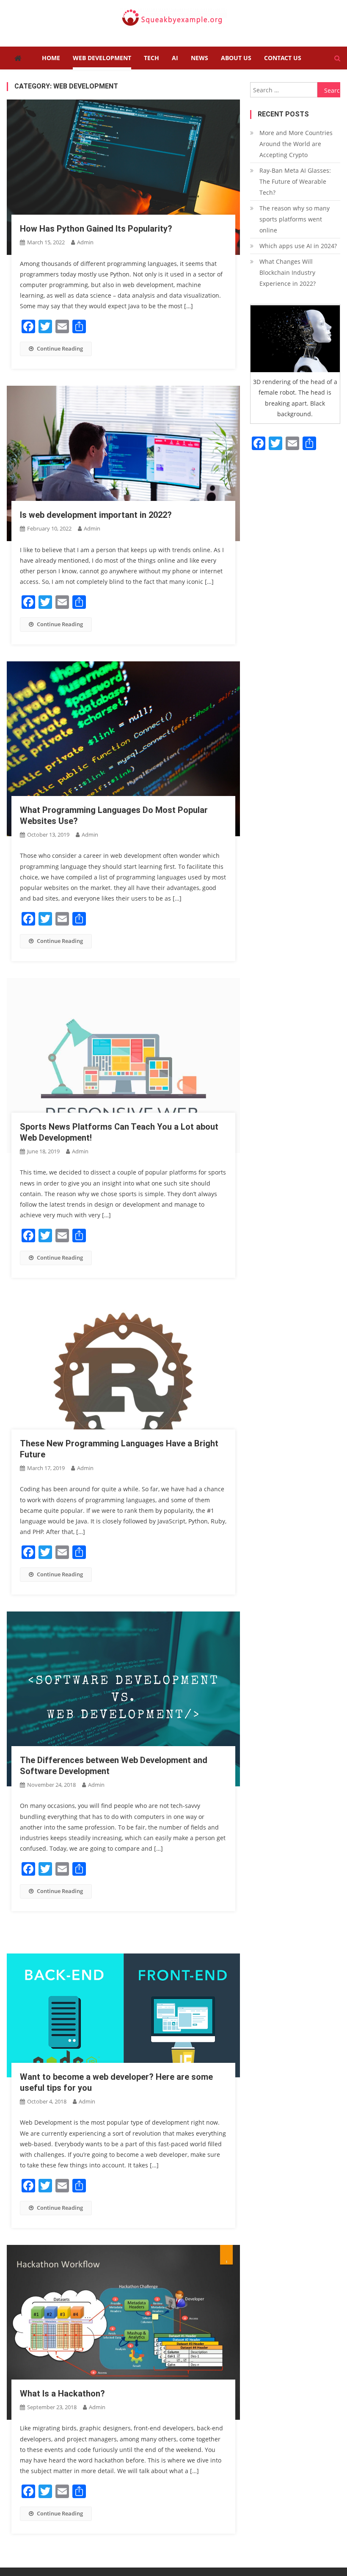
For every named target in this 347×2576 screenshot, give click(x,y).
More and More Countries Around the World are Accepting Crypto (296, 144)
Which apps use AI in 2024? (298, 246)
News (200, 58)
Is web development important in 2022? (96, 515)
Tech (151, 58)
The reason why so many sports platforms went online (295, 219)
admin (85, 242)
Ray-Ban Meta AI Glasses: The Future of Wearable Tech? (295, 181)
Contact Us (283, 58)
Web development (102, 58)
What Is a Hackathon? (62, 2394)
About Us (236, 58)
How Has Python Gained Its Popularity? (96, 229)
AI (175, 58)
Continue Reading (60, 348)
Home (51, 58)
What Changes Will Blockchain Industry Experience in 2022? (288, 272)
